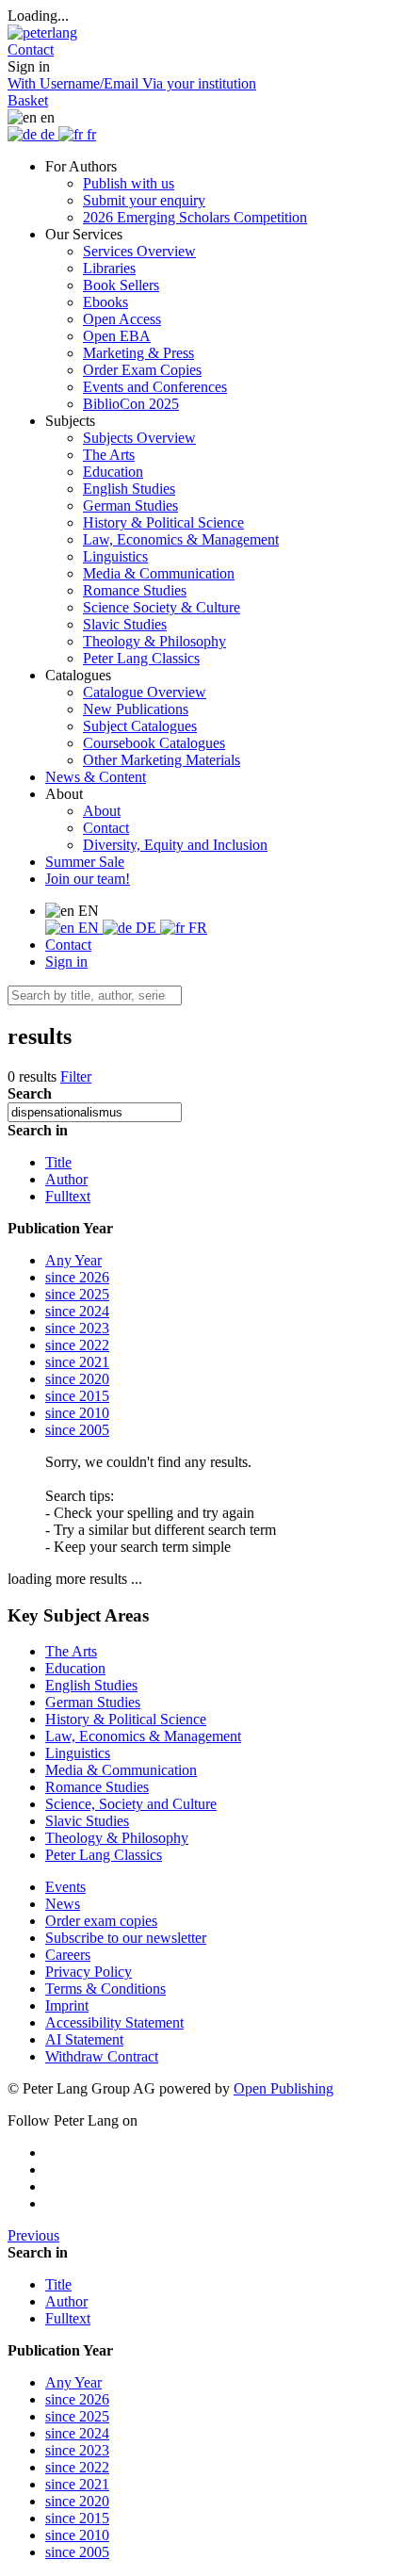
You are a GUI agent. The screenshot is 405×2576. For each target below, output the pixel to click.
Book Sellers (121, 285)
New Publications (136, 709)
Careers (68, 1955)
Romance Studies (135, 590)
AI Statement (84, 2039)
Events (65, 1887)
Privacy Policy (89, 1972)
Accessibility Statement (114, 2022)
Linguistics (115, 556)
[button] (31, 49)
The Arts (109, 455)
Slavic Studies (125, 624)
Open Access (122, 319)
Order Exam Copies (142, 370)
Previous (33, 2235)
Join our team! (88, 879)
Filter (76, 1076)
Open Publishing (283, 2088)
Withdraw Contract (102, 2056)
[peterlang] (42, 33)
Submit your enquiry (144, 200)
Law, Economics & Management (181, 539)
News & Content (96, 777)
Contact (106, 828)
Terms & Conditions (105, 1989)
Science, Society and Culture (131, 1804)
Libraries (109, 268)
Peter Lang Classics (141, 658)
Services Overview (139, 251)
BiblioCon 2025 (131, 404)
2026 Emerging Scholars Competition (195, 217)
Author (66, 1179)
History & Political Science (163, 522)
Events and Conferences (155, 387)
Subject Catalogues (140, 726)
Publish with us (129, 183)
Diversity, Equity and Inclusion (175, 845)
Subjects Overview (139, 438)
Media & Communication (159, 573)
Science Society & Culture (162, 607)
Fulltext (68, 1196)
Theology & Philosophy (154, 641)
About (102, 811)
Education (113, 472)
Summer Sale (85, 862)
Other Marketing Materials (162, 760)
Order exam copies (101, 1921)
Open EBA (117, 336)
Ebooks (105, 302)
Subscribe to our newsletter (126, 1938)
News (63, 1904)
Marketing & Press (138, 353)
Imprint (67, 2005)
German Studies (130, 505)
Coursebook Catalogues (154, 743)
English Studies (129, 489)
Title (58, 1162)
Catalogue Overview (145, 692)
